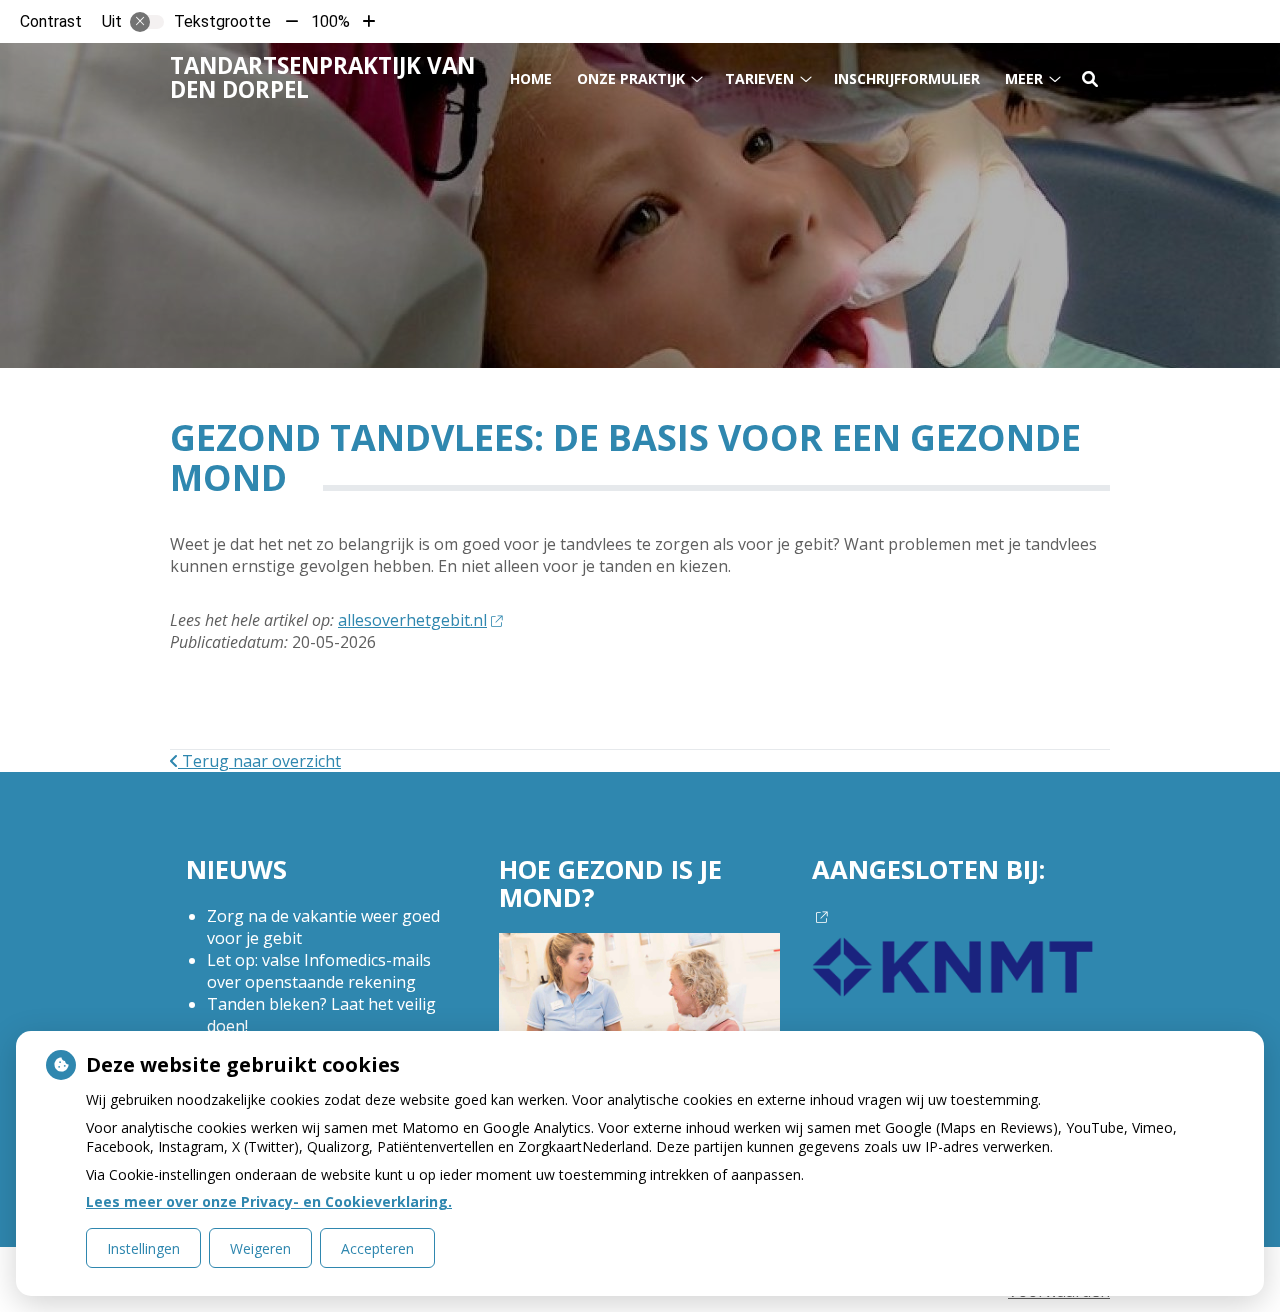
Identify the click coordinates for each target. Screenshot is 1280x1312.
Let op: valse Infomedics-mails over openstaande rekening (319, 971)
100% (330, 21)
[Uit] (147, 22)
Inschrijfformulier (907, 78)
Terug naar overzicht (259, 761)
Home (531, 78)
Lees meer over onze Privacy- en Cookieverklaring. (269, 1201)
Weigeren (260, 1248)
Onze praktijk (631, 78)
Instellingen (143, 1248)
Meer (1024, 78)
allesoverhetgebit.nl (412, 620)
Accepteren (377, 1248)
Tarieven (759, 78)
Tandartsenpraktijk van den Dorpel (322, 77)
